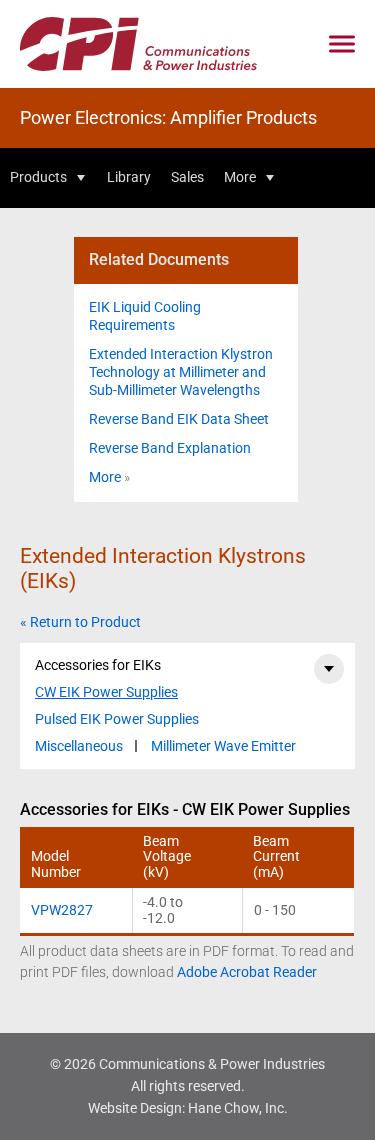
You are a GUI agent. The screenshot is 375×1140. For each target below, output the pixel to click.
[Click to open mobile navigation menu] (342, 44)
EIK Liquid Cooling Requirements (145, 316)
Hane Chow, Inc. (238, 1108)
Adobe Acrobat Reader (247, 972)
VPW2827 (62, 910)
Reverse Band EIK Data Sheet (179, 419)
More (105, 477)
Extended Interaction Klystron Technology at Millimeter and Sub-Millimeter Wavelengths (181, 372)
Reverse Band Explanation (170, 448)
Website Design (135, 1108)
